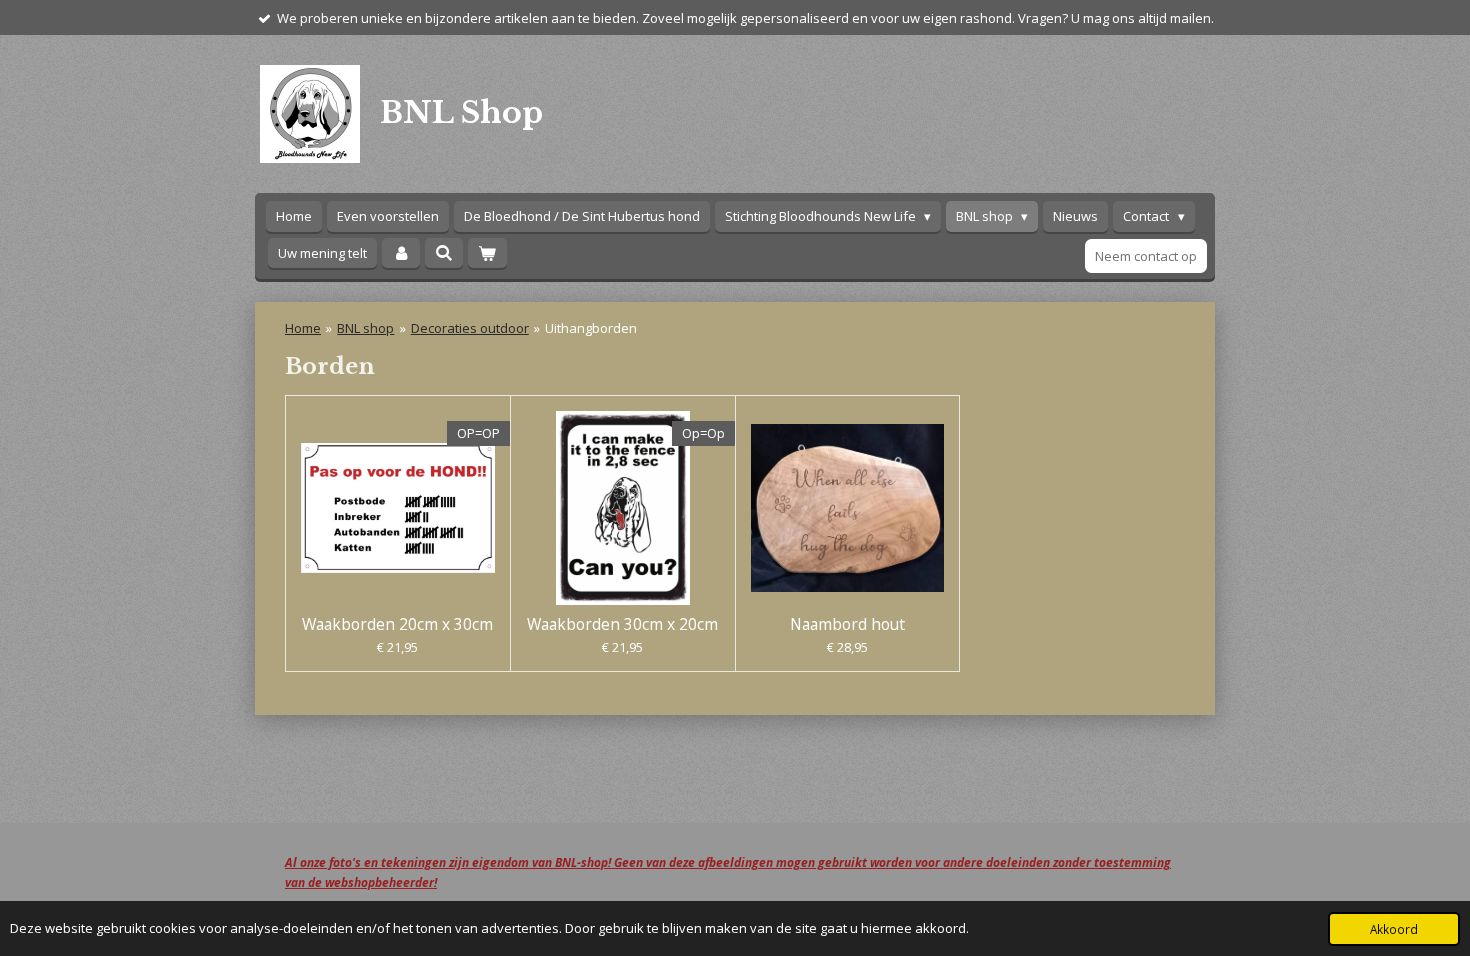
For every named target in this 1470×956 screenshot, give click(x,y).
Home (303, 328)
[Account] (401, 253)
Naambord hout (847, 624)
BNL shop (365, 328)
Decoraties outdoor (470, 328)
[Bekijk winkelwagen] (487, 253)
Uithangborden (591, 328)
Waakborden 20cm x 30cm (397, 624)
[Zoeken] (444, 253)
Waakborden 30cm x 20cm (622, 624)
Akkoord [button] (1394, 929)
